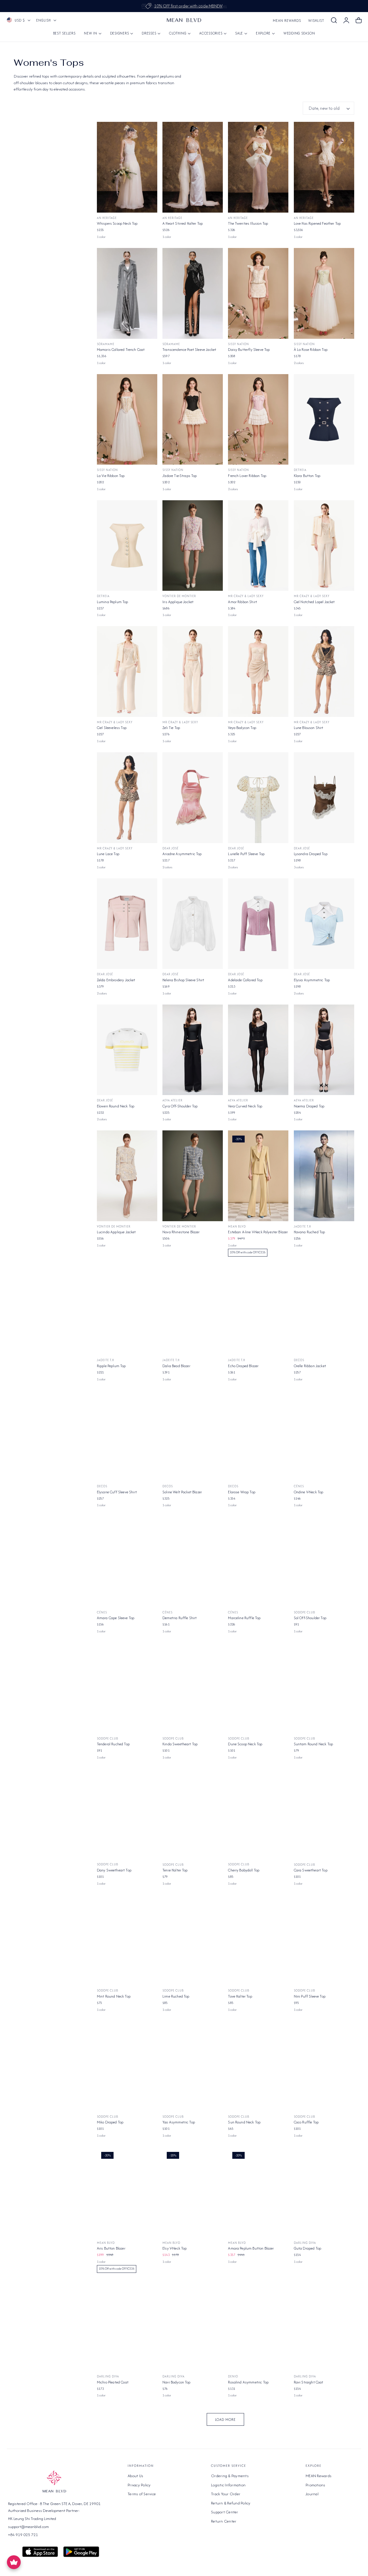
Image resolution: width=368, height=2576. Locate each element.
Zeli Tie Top (171, 728)
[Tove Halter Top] (258, 1940)
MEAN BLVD (237, 1227)
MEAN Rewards (287, 21)
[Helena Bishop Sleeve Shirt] (193, 924)
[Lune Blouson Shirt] (324, 672)
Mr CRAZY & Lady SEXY (246, 596)
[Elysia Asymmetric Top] (324, 924)
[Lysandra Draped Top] (324, 798)
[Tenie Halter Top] (193, 1814)
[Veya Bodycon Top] (258, 672)
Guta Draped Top (307, 2248)
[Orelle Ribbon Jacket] (324, 1310)
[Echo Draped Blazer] (258, 1310)
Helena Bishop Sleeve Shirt (183, 980)
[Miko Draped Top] (127, 2066)
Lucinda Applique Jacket (116, 1232)
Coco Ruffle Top (306, 2122)
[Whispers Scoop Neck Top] (127, 167)
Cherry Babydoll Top (244, 1870)
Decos (299, 1360)
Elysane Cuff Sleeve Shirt (117, 1492)
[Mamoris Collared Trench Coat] (127, 293)
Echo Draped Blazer (243, 1366)
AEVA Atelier (172, 1100)
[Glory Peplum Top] (324, 2452)
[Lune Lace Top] (127, 798)
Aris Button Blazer (111, 2248)
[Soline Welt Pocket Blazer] (193, 1436)
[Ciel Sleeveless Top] (127, 672)
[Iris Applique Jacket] (193, 546)
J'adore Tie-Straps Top (180, 476)
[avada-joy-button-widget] (14, 2562)
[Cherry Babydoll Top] (258, 1814)
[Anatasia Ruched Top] (193, 2452)
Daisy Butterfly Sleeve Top (249, 350)
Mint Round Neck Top (114, 1996)
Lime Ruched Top (176, 1996)
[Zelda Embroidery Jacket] (127, 924)
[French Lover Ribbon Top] (258, 420)
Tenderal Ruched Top (113, 1744)
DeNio (233, 2376)
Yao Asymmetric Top (179, 2122)
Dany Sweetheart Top (114, 1870)
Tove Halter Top (240, 1996)
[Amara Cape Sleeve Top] (127, 1562)
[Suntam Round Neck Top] (324, 1688)
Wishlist (316, 21)
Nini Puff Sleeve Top (310, 1996)
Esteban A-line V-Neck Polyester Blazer (258, 1232)
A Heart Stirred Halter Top (183, 223)
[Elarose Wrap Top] (258, 1436)
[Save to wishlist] (149, 130)
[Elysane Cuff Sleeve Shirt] (127, 1436)
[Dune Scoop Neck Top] (258, 1688)
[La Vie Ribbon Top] (127, 420)
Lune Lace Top (108, 854)
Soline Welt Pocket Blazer (182, 1492)
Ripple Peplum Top (111, 1366)
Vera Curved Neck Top (245, 1106)
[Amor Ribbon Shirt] (258, 546)
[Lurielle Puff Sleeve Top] (258, 798)
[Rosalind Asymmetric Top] (258, 2326)
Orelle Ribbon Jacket (310, 1366)
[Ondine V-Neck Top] (324, 1436)
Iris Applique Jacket (178, 602)
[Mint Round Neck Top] (127, 1940)
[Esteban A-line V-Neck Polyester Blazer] (258, 1176)
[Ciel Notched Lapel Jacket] (324, 546)
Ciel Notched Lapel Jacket (314, 602)
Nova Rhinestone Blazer (181, 1232)
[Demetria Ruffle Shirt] (193, 1562)
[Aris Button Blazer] (127, 2192)
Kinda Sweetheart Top (180, 1744)
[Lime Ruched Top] (193, 1940)
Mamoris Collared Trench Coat (121, 350)
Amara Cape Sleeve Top (116, 1618)
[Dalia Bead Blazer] (193, 1310)
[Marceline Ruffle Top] (258, 1562)
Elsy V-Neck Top (175, 2248)
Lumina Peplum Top (113, 602)
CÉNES (299, 1486)
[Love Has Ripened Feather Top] (324, 167)
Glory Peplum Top (308, 2508)
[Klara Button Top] (324, 420)
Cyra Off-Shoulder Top (180, 1106)
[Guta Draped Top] (324, 2192)
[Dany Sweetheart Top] (127, 1814)
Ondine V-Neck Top (309, 1492)
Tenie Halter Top (175, 1870)
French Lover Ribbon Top (247, 476)
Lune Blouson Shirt (309, 728)
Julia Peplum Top (241, 2508)
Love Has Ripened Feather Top (317, 223)
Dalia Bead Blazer (176, 1366)
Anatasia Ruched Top (179, 2508)
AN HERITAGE (107, 218)
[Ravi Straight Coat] (324, 2326)
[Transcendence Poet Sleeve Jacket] (193, 293)
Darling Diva (305, 2243)
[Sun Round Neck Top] (258, 2066)
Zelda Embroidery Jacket (116, 980)
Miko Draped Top (110, 2122)
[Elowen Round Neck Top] (127, 1050)
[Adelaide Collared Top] (258, 924)
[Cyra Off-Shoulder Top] (193, 1050)
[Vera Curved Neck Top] (258, 1050)
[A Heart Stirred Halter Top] (193, 167)
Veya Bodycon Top (242, 728)
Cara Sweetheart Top (311, 1870)
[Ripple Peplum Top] (127, 1310)
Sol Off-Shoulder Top (310, 1618)
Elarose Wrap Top (242, 1492)
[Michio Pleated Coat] (127, 2326)
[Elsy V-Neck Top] (193, 2192)
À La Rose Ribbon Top (311, 350)
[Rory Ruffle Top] (127, 2452)
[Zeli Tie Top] (193, 672)
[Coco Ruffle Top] (324, 2066)
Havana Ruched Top (309, 1232)
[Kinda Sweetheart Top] (193, 1688)
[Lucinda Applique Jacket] (127, 1176)
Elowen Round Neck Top (116, 1106)
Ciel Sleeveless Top (112, 728)
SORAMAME (106, 344)
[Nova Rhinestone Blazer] (193, 1176)
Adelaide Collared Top (245, 980)
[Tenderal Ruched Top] (127, 1688)
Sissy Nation (238, 344)
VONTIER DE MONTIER (179, 596)
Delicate (301, 2503)
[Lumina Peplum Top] (127, 546)
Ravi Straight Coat (309, 2382)
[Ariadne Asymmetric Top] (193, 798)
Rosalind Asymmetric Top (248, 2382)
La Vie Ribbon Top (111, 476)
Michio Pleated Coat (113, 2382)
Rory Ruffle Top (109, 2508)
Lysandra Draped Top (311, 854)
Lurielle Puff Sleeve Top (246, 854)
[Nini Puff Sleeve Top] (324, 1940)
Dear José (170, 848)
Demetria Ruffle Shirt (180, 1618)
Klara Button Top (307, 476)
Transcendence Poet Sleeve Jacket (189, 350)
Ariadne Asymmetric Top (182, 854)
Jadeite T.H (302, 1227)
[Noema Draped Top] (324, 1050)
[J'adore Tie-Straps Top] (193, 420)
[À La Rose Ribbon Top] (324, 293)
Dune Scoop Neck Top (245, 1744)
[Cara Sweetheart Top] (324, 1814)
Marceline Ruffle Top (244, 1618)
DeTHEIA (300, 470)
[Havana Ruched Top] (324, 1176)
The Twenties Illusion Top (248, 223)
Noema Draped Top (309, 1106)
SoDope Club (304, 1612)
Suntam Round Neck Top (313, 1744)
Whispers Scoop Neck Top (117, 223)
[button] (334, 20)
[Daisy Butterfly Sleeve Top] (258, 293)
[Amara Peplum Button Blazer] (258, 2192)
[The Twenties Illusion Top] (258, 167)
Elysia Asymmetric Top (312, 980)
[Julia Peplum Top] (258, 2452)
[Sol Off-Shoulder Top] (324, 1562)
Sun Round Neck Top (244, 2122)
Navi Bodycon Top (177, 2382)
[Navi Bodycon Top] (193, 2326)
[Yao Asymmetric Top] (193, 2066)
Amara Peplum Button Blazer (251, 2248)
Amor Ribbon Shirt (243, 602)
